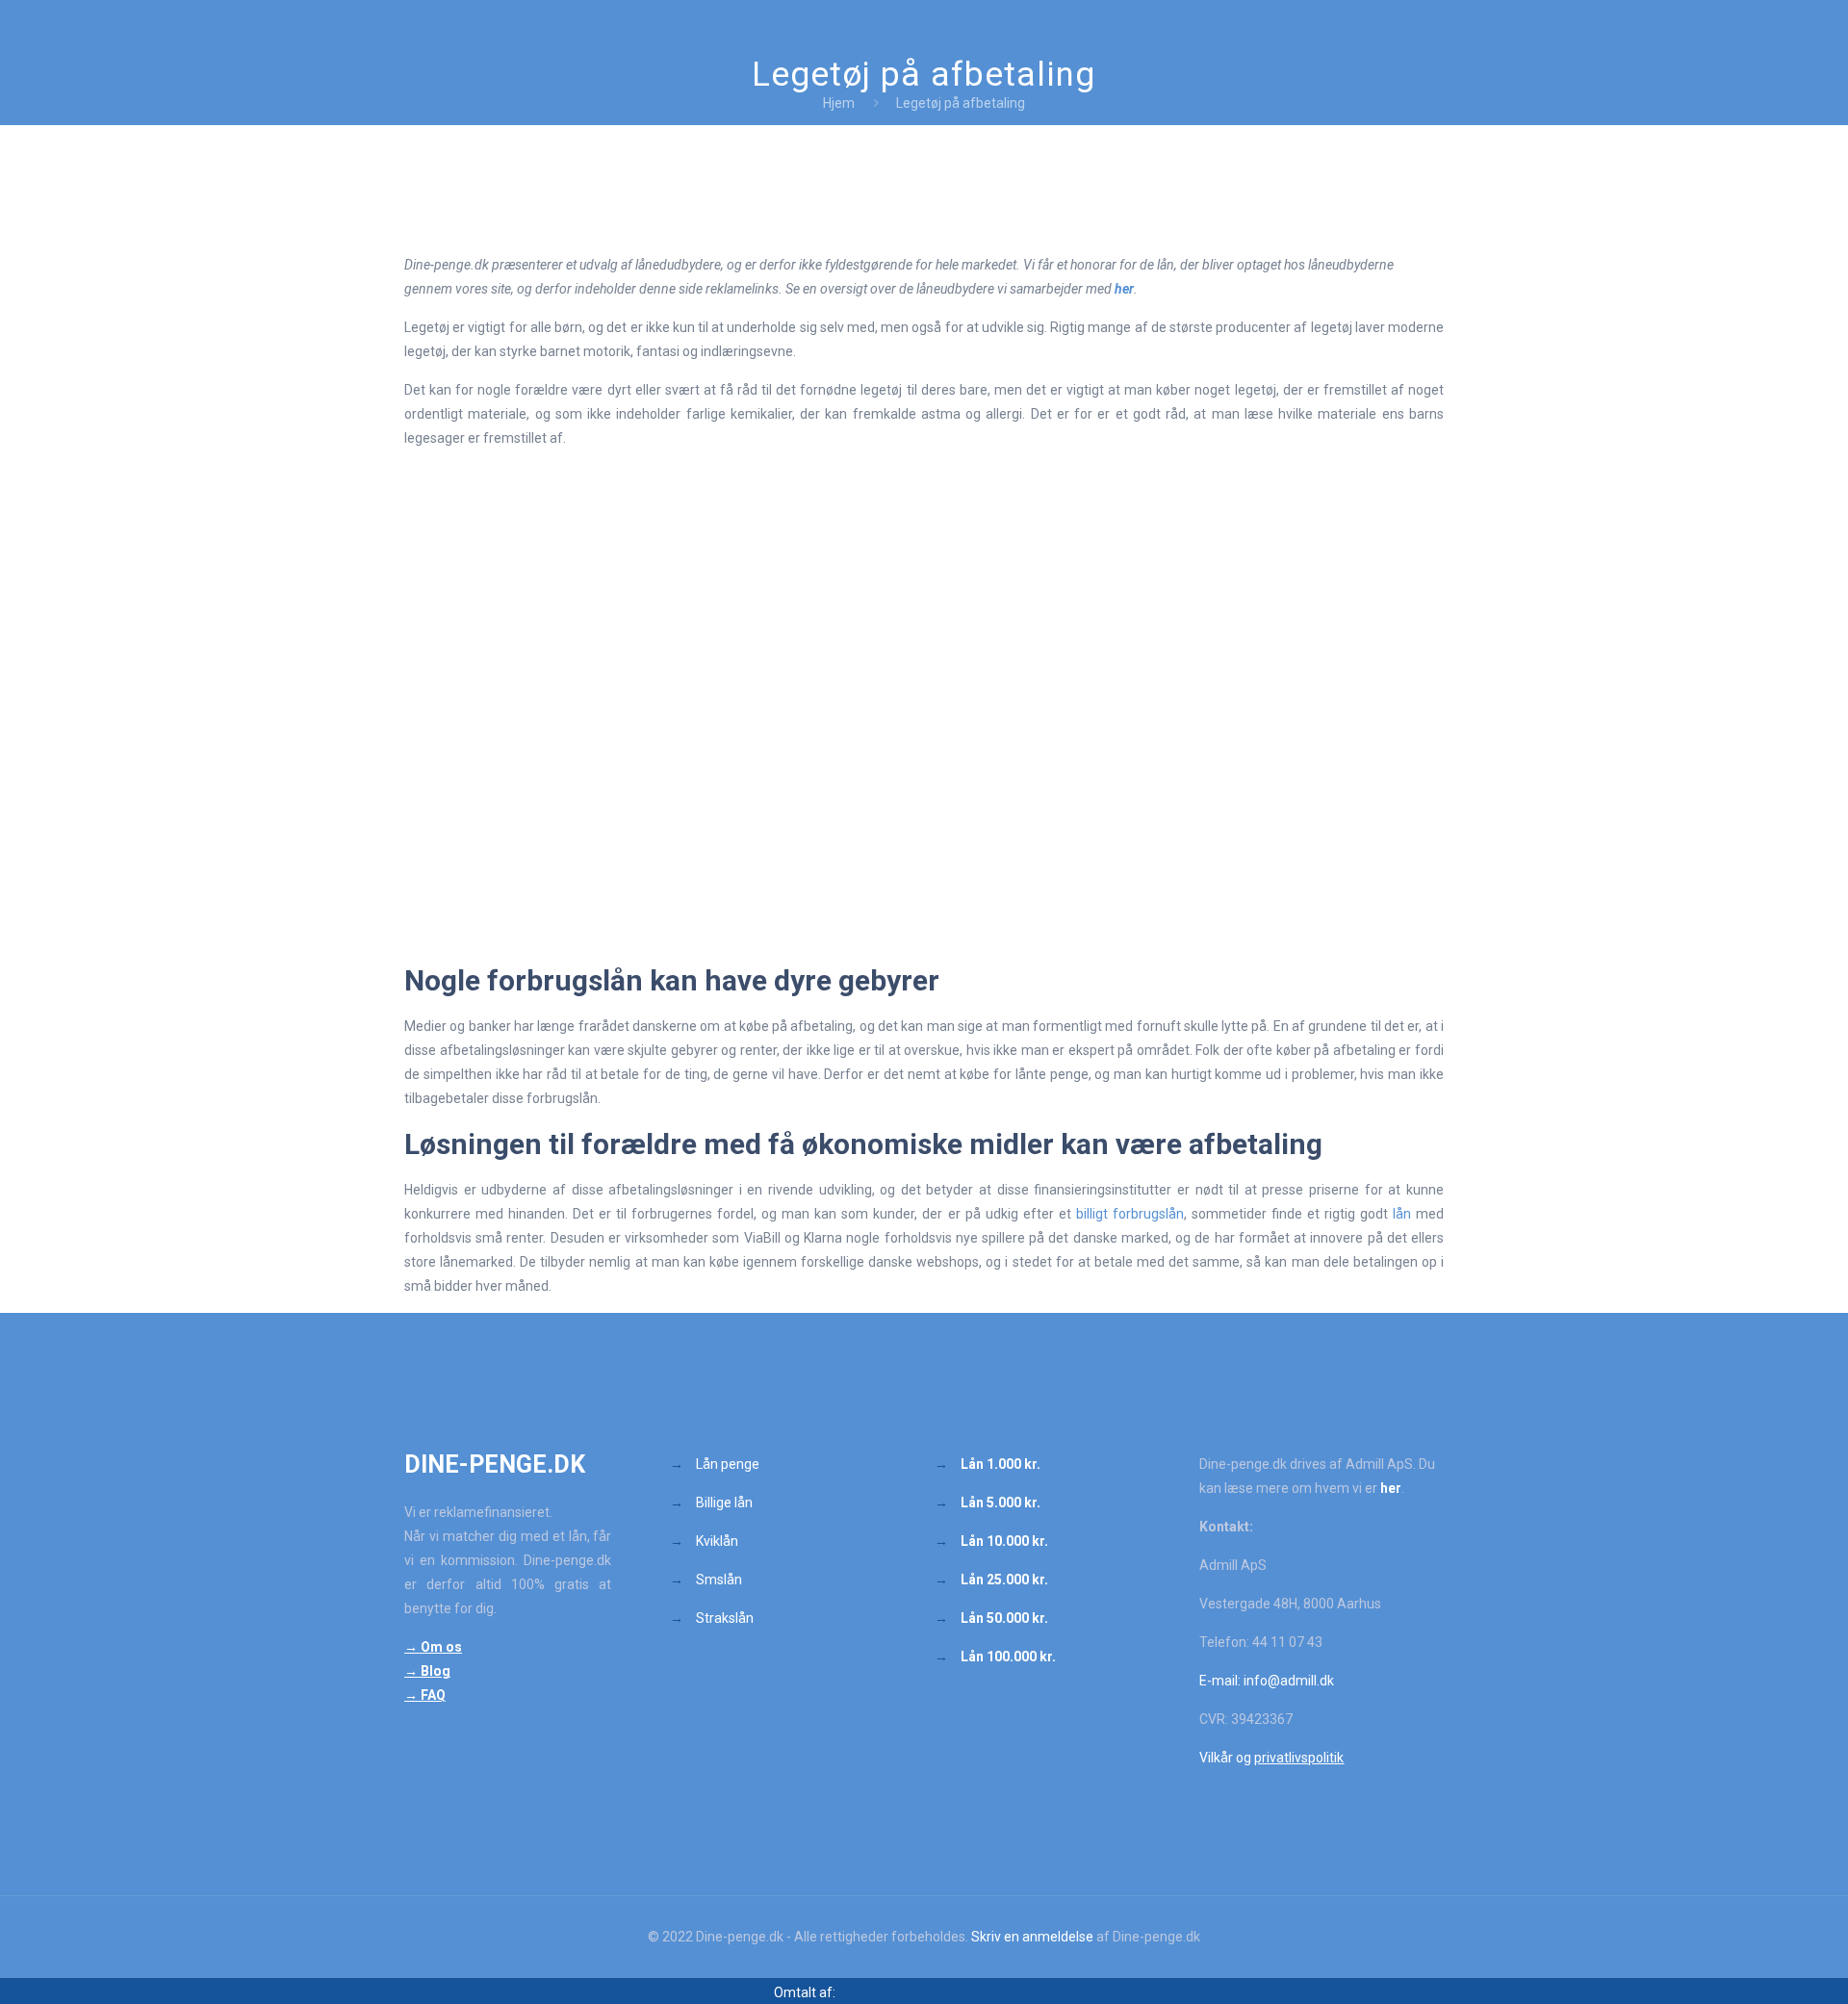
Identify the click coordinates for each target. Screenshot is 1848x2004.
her (1124, 289)
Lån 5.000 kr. (1001, 1503)
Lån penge (728, 1464)
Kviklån (717, 1541)
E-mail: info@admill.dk (1267, 1681)
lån (1402, 1214)
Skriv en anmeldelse (1032, 1937)
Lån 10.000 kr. (1004, 1541)
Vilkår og (1271, 1758)
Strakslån (723, 1618)
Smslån (719, 1580)
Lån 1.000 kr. (1001, 1464)
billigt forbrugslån (1130, 1214)
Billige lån (724, 1503)
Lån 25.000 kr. (1004, 1580)
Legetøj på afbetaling (961, 103)
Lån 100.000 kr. (1008, 1657)
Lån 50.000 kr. (1004, 1618)
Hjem (839, 103)
